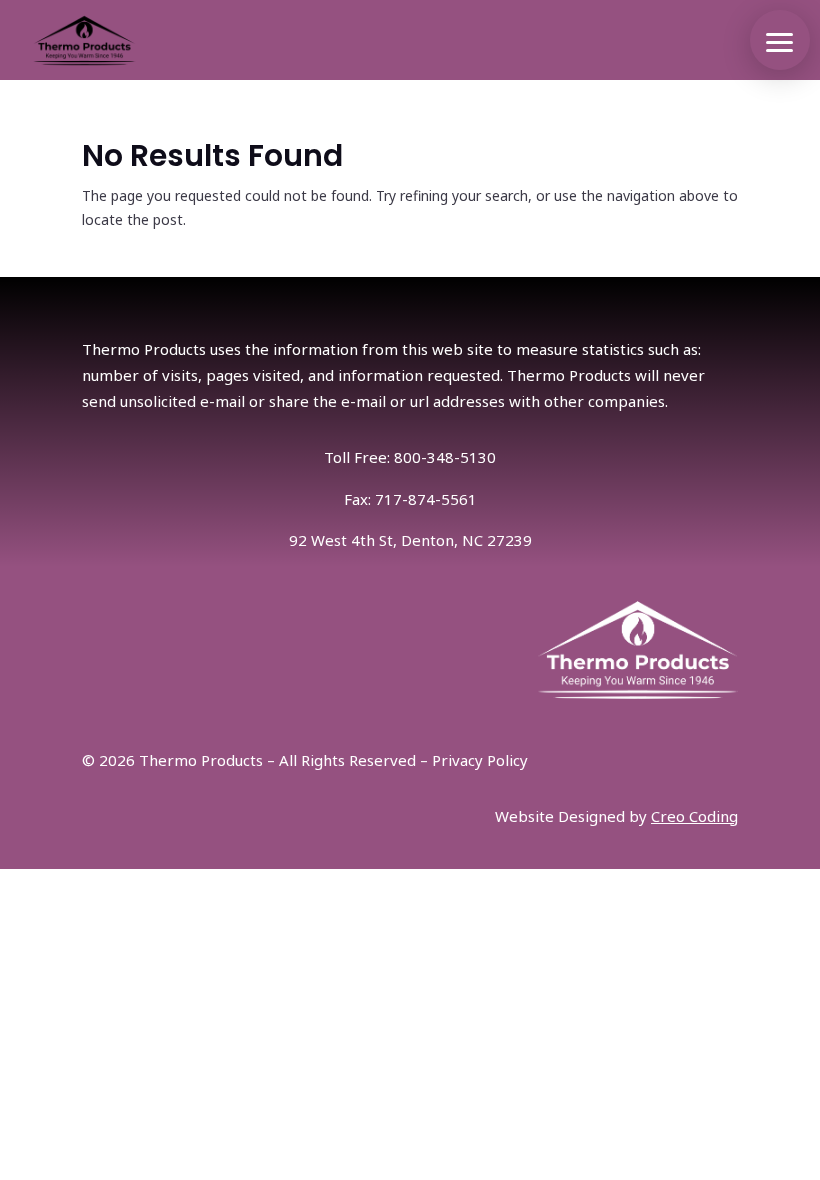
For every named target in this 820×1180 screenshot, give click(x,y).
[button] (780, 40)
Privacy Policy (480, 760)
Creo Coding (694, 816)
